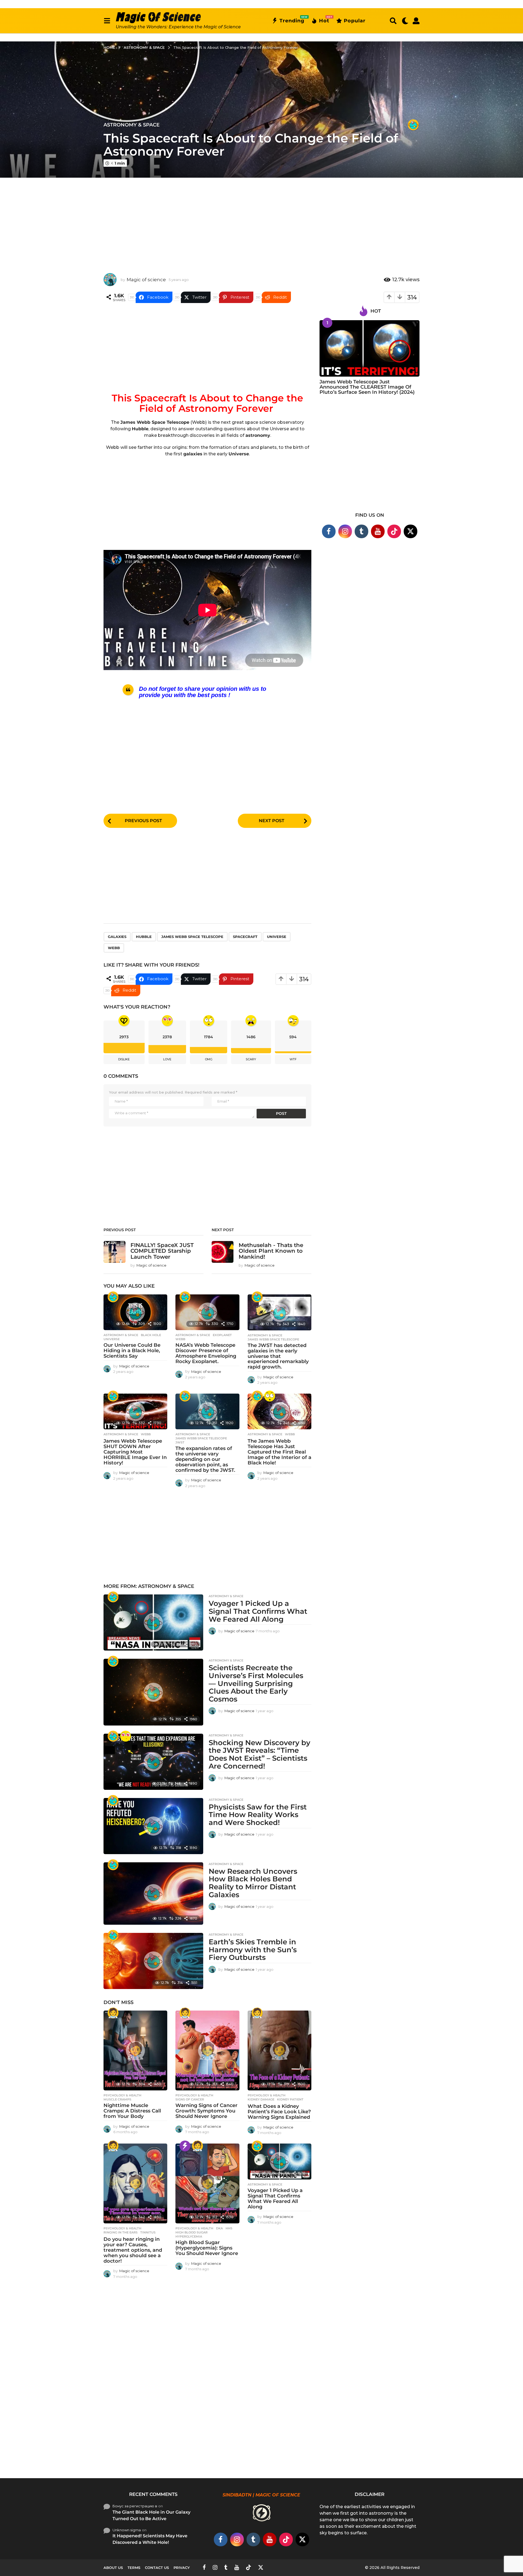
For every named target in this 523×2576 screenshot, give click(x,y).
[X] (411, 531)
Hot (324, 20)
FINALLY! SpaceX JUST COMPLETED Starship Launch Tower (162, 1251)
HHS (229, 2228)
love (167, 1059)
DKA (219, 2228)
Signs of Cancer (190, 2099)
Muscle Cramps (117, 2099)
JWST (180, 1442)
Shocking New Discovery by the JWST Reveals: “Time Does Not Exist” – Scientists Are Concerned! (259, 1754)
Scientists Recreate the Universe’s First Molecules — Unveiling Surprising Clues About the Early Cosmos (256, 1683)
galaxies (117, 937)
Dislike (124, 1059)
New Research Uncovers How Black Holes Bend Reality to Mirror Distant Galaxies (253, 1883)
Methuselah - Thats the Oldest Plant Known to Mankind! (271, 1251)
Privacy (182, 2568)
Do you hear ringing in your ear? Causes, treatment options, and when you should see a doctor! (133, 2250)
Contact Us (157, 2568)
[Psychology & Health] (113, 2013)
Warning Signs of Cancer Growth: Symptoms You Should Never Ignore (206, 2111)
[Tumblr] (361, 531)
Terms (134, 2568)
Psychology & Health (122, 2095)
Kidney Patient (290, 2099)
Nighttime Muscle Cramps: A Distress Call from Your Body (132, 2111)
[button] (107, 21)
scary (251, 1059)
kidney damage (261, 2099)
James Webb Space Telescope (192, 937)
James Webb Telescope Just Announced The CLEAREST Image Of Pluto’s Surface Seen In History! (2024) (367, 387)
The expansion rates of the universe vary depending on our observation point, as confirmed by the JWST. (205, 1459)
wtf (293, 1059)
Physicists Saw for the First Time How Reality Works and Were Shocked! (258, 1815)
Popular (355, 21)
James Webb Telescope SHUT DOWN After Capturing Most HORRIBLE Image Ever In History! (135, 1452)
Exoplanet (222, 1335)
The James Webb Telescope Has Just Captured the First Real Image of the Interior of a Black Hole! (279, 1452)
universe (277, 937)
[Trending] (185, 2146)
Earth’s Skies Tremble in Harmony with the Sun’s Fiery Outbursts (253, 1950)
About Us (113, 2568)
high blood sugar (191, 2232)
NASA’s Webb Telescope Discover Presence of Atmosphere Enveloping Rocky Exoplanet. (206, 1353)
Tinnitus (148, 2232)
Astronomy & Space (132, 125)
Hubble (144, 937)
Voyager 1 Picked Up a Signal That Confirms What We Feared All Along (258, 1611)
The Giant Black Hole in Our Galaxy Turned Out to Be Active (151, 2515)
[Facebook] (329, 531)
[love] (126, 1736)
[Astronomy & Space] (413, 125)
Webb (114, 948)
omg (209, 1059)
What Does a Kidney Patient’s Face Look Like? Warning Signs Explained (279, 2112)
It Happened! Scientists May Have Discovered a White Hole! (150, 2539)
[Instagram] (345, 531)
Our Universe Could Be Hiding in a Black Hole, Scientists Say (132, 1351)
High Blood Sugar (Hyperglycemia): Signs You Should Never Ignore (207, 2248)
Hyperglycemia (189, 2236)
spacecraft (245, 937)
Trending (292, 20)
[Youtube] (378, 531)
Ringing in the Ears (121, 2232)
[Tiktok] (394, 531)
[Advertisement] (261, 221)
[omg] (270, 1396)
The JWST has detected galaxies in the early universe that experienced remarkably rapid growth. (278, 1356)
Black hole (151, 1335)
